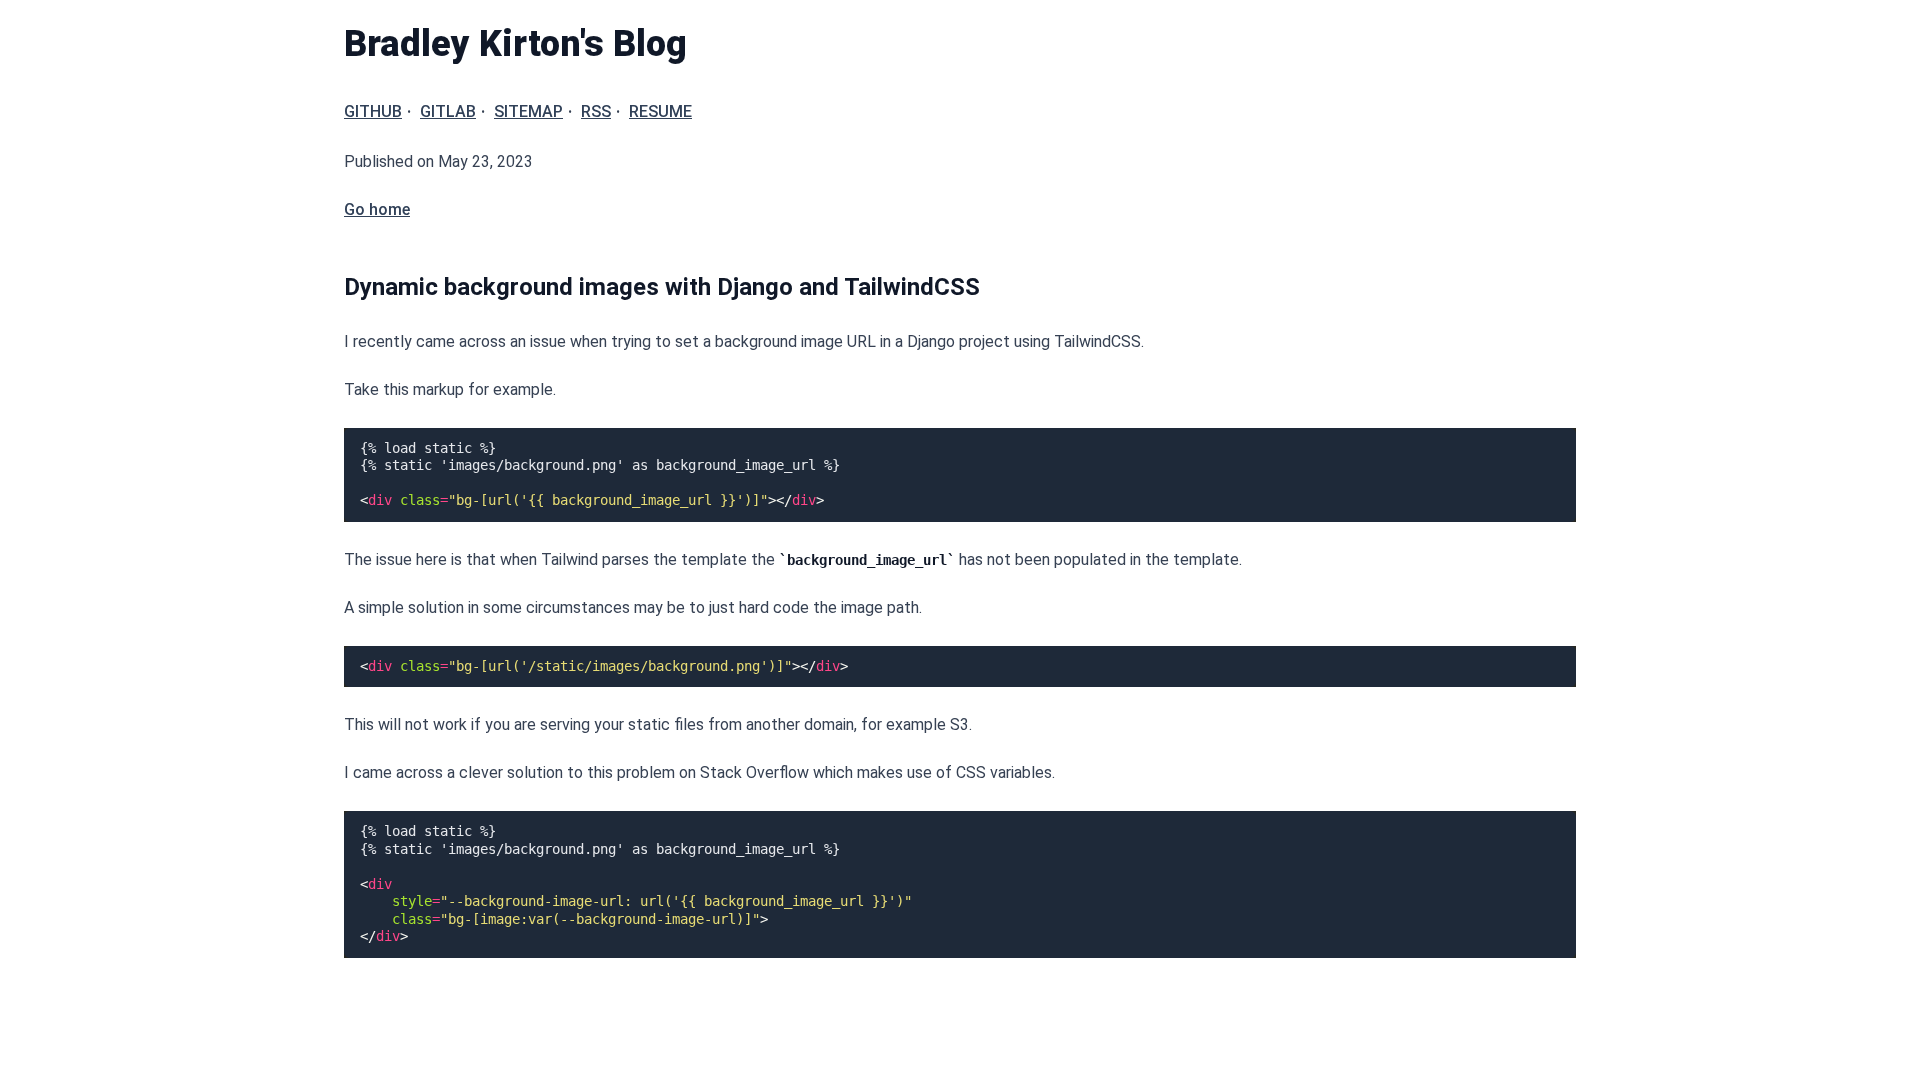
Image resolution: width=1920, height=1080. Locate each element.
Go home (377, 209)
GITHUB (373, 111)
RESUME (660, 111)
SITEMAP (528, 111)
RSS (596, 111)
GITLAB (448, 111)
